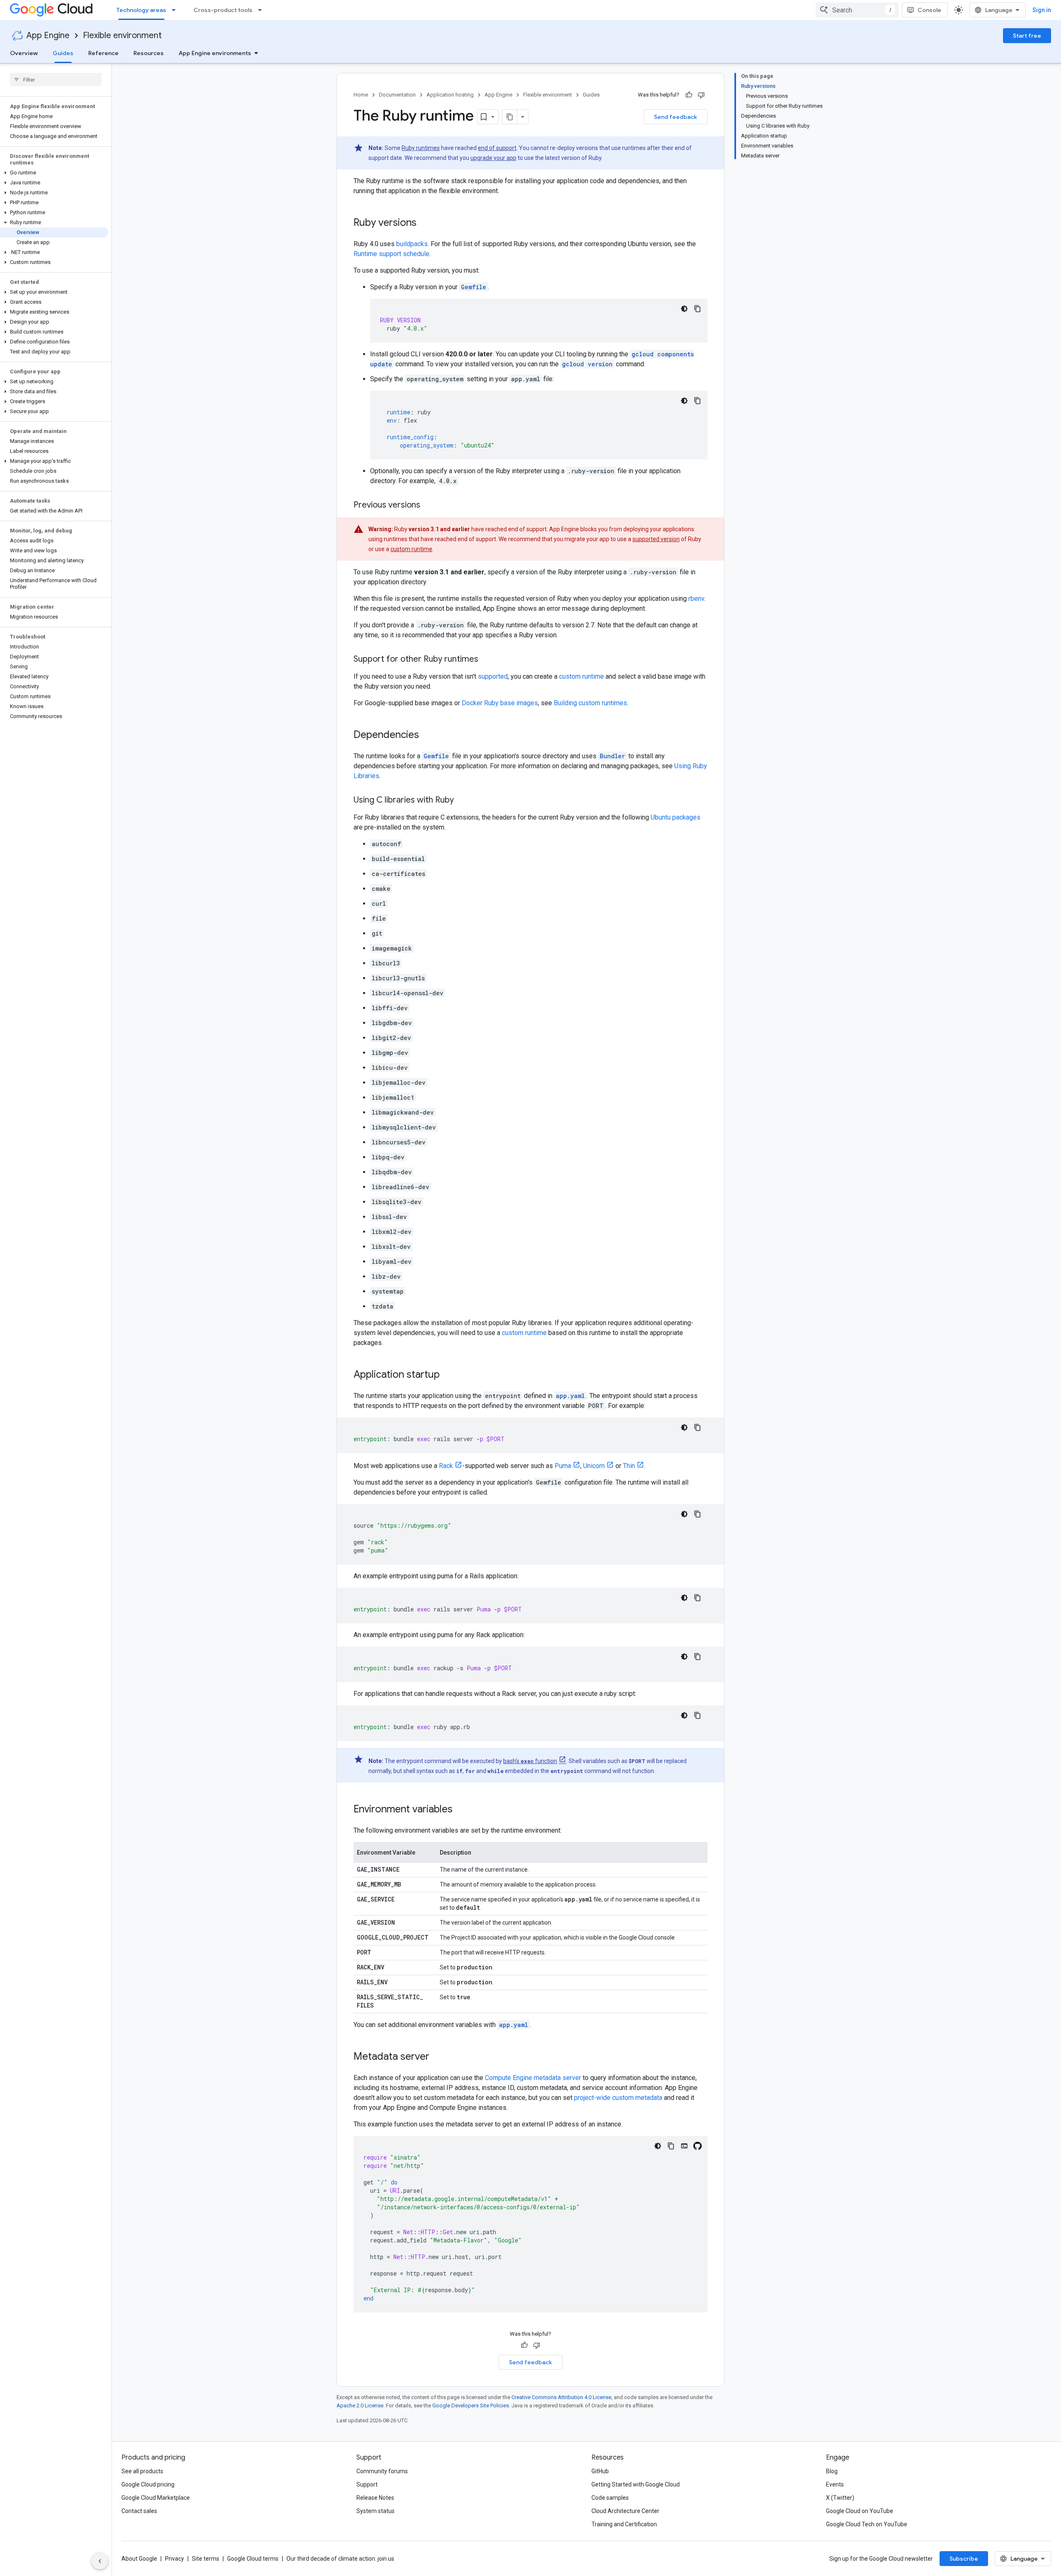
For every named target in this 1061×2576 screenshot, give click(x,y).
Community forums (382, 2471)
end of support (497, 148)
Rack (446, 1466)
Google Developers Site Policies (471, 2405)
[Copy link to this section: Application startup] (448, 1375)
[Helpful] (689, 95)
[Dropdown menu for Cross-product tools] (262, 10)
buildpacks (412, 244)
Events (835, 2484)
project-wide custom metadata (618, 2098)
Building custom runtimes (590, 703)
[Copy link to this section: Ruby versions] (425, 223)
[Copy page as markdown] (510, 117)
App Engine (48, 35)
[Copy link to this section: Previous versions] (429, 506)
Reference (103, 53)
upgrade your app (493, 158)
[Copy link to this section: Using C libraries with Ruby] (462, 801)
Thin (629, 1466)
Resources (149, 53)
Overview (24, 53)
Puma (563, 1466)
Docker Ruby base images (500, 703)
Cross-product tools (223, 10)
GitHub (600, 2471)
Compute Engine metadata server (533, 2078)
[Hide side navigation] (100, 2561)
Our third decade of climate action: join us (340, 2559)
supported (493, 676)
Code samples (610, 2498)
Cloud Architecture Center (625, 2511)
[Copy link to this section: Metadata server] (438, 2057)
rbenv (696, 599)
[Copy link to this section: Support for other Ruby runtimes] (487, 660)
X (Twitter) (840, 2498)
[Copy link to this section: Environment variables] (461, 1810)
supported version (656, 539)
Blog (832, 2471)
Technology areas (141, 10)
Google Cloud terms (253, 2559)
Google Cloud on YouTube (860, 2511)
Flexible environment (122, 35)
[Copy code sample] (698, 309)
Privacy (174, 2559)
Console (929, 10)
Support (367, 2484)
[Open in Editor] (684, 2146)
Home (361, 95)
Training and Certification (624, 2524)
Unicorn (594, 1466)
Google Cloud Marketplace (156, 2498)
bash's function (530, 1761)
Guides (63, 53)
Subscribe (964, 2559)
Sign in (1042, 10)
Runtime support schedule (391, 254)
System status (375, 2511)
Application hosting (450, 95)
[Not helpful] (701, 95)
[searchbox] (56, 80)
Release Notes (375, 2498)
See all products (142, 2471)
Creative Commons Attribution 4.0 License (561, 2397)
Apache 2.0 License (360, 2405)
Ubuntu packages (676, 817)
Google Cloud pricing (148, 2484)
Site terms (206, 2559)
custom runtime (411, 549)
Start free (1027, 36)
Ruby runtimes (421, 148)
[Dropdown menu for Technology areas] (176, 10)
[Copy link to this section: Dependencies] (427, 735)
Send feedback (676, 117)
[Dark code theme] (684, 309)
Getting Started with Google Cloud (636, 2484)
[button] (54, 173)
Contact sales (139, 2511)
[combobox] (857, 10)
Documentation (397, 95)
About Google (139, 2559)
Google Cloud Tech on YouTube (867, 2524)
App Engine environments (215, 53)
